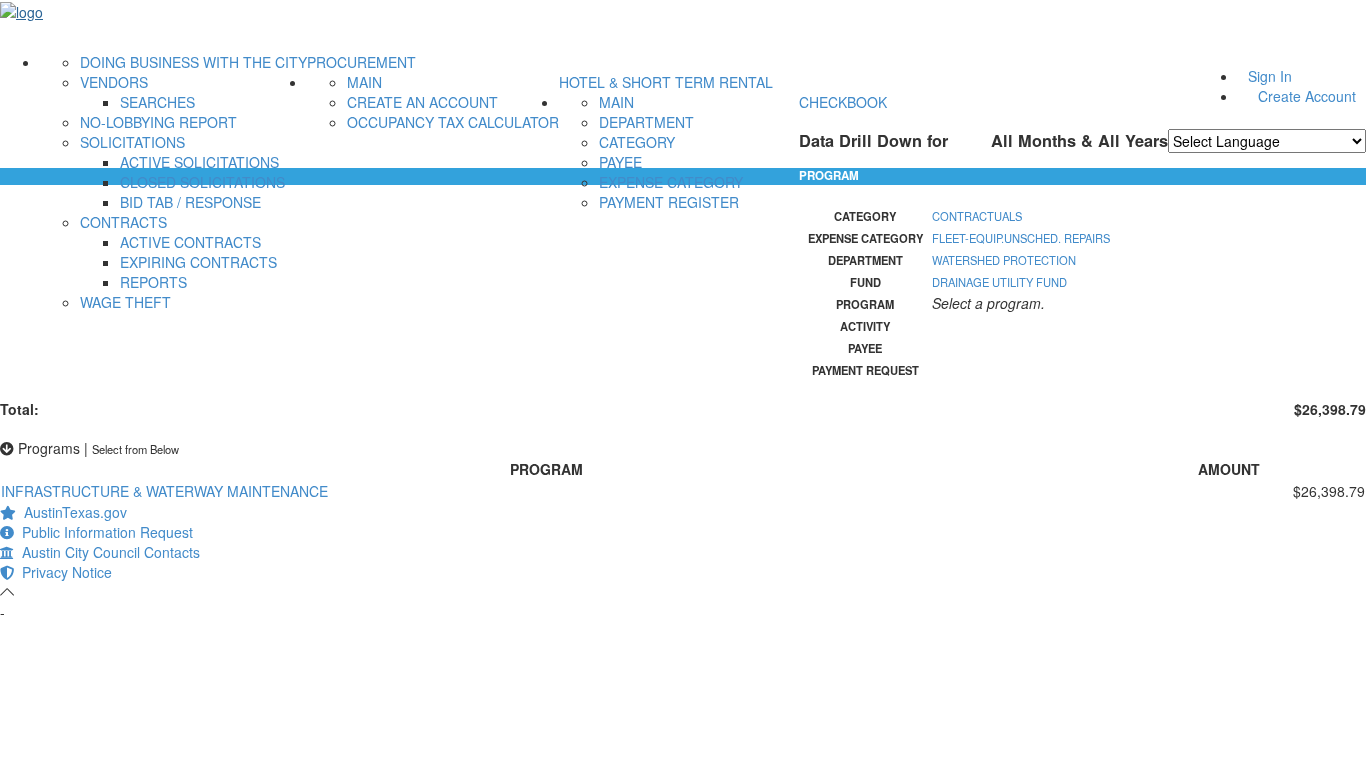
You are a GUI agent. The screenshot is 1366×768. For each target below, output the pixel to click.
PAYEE (620, 162)
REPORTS (153, 282)
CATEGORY (637, 142)
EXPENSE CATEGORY (671, 182)
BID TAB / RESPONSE (190, 202)
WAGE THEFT (125, 302)
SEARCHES (157, 102)
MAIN (364, 82)
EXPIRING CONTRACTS (198, 262)
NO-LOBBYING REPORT (158, 122)
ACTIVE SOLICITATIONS (199, 162)
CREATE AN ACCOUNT (422, 102)
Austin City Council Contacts (107, 552)
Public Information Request (103, 532)
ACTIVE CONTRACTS (190, 242)
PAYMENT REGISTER (669, 202)
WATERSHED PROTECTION (1004, 260)
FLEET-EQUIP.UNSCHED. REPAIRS (1021, 238)
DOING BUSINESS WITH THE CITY (193, 62)
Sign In (1270, 76)
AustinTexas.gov (71, 512)
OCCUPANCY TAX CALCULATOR (453, 122)
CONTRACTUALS (977, 216)
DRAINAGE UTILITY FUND (999, 282)
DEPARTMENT (646, 122)
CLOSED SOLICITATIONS (202, 182)
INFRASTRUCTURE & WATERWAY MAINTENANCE (164, 491)
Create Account (1307, 96)
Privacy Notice (63, 572)
